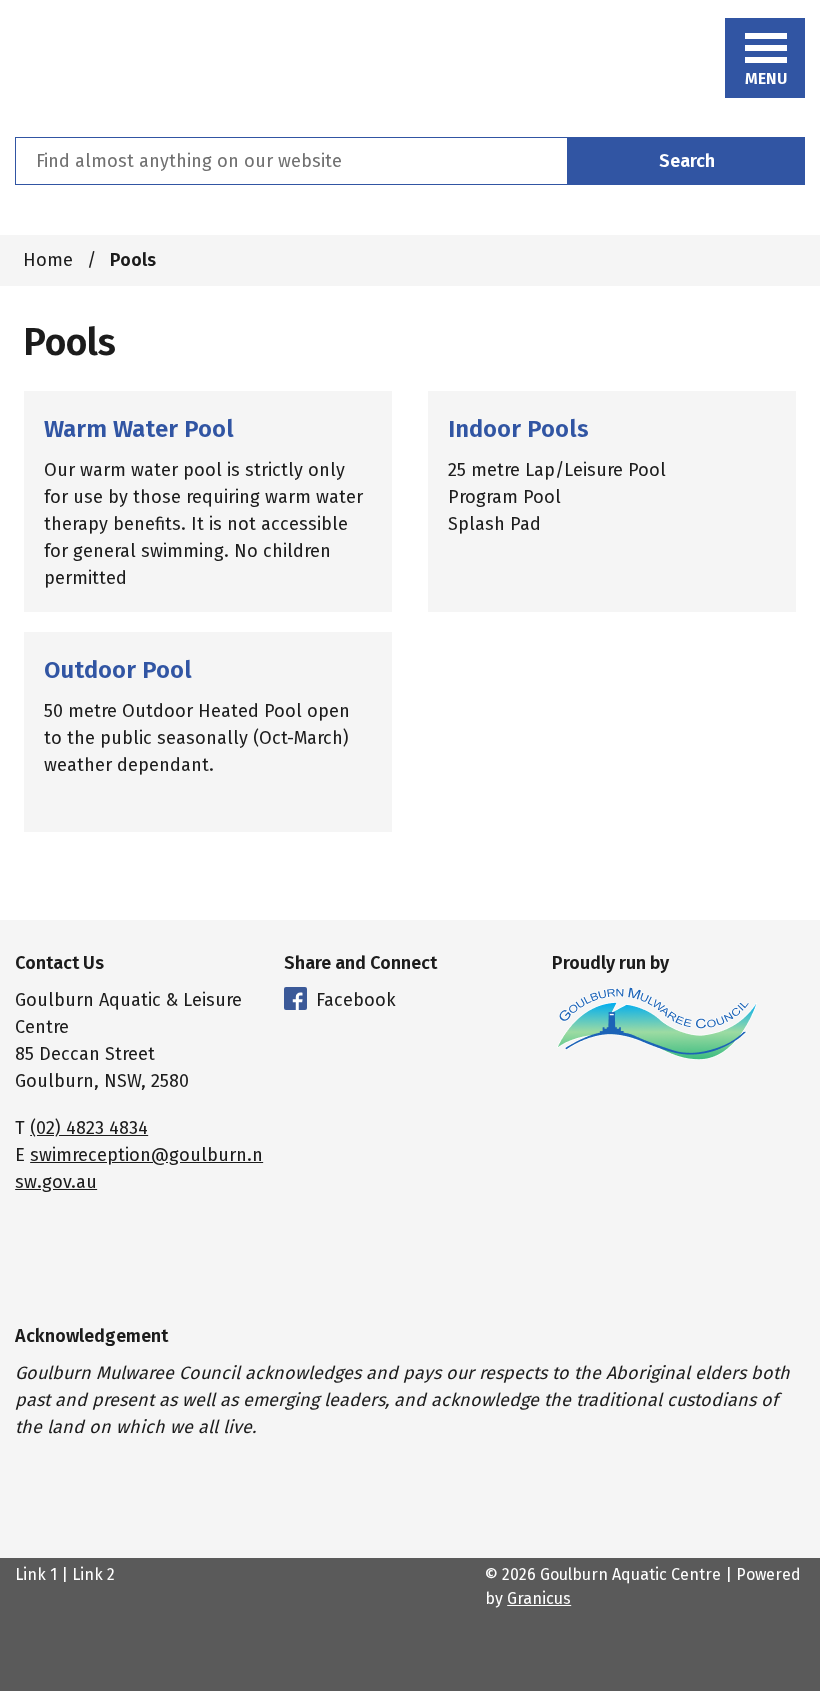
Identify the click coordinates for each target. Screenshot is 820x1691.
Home (48, 260)
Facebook (356, 1000)
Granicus (539, 1598)
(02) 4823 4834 (89, 1128)
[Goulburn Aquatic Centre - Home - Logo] (96, 68)
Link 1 (36, 1574)
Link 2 (93, 1574)
